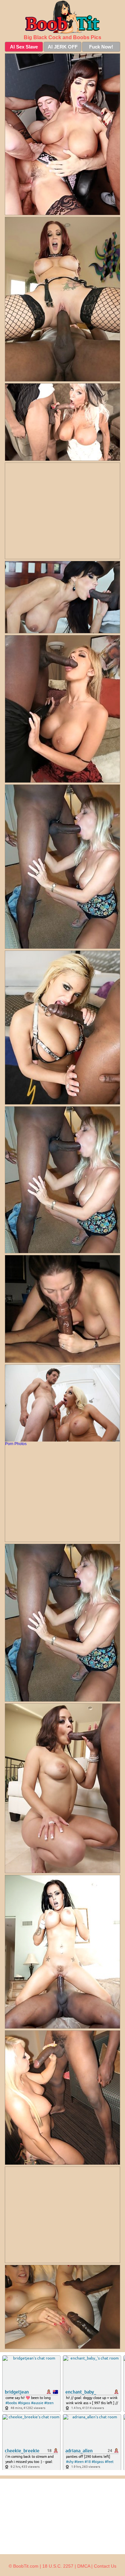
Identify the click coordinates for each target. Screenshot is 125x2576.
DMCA (84, 2566)
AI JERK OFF (63, 47)
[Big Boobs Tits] (63, 17)
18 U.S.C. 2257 (58, 2566)
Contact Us (105, 2566)
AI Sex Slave (24, 47)
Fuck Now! (101, 47)
